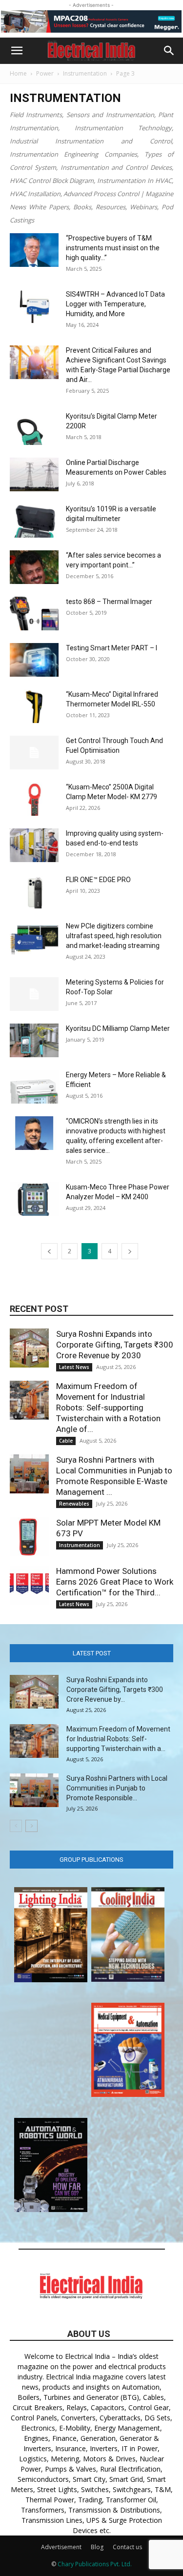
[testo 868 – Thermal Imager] (34, 614)
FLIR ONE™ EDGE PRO (98, 880)
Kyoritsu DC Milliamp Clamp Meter (118, 1028)
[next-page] (130, 1251)
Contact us (127, 2547)
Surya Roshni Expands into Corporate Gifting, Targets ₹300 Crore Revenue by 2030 (115, 1345)
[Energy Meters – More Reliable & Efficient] (34, 1087)
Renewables (74, 1504)
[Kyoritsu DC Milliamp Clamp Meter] (34, 1040)
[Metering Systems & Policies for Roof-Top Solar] (34, 994)
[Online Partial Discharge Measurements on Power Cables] (34, 474)
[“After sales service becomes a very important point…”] (34, 567)
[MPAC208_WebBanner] (91, 21)
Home (18, 73)
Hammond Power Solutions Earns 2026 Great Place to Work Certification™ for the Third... (115, 1582)
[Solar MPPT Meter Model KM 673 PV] (29, 1537)
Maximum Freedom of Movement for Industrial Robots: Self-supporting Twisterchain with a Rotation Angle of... (108, 1408)
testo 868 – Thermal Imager (109, 602)
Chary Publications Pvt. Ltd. (95, 2564)
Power (45, 73)
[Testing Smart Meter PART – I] (34, 660)
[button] (17, 51)
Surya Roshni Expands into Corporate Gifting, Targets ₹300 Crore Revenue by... (115, 1690)
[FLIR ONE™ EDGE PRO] (34, 892)
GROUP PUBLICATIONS (91, 1860)
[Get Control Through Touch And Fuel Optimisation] (34, 753)
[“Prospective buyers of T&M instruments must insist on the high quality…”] (34, 250)
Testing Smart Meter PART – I (112, 648)
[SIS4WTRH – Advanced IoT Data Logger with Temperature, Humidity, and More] (34, 306)
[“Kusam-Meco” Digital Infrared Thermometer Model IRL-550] (34, 706)
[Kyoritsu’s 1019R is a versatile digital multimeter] (34, 521)
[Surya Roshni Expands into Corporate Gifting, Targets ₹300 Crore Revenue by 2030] (29, 1348)
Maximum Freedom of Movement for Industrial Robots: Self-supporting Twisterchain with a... (118, 1739)
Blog (97, 2547)
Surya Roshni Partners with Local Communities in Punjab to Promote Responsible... (117, 1788)
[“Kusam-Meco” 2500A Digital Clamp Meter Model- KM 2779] (34, 799)
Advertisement (61, 2547)
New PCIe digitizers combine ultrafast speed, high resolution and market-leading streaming (114, 936)
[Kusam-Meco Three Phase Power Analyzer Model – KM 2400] (34, 1199)
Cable (66, 1441)
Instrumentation (85, 73)
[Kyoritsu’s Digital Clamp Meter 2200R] (34, 428)
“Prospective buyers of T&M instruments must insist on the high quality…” (113, 248)
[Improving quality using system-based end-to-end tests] (34, 845)
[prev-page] (49, 1251)
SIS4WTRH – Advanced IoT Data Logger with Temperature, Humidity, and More (115, 304)
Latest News (74, 1367)
